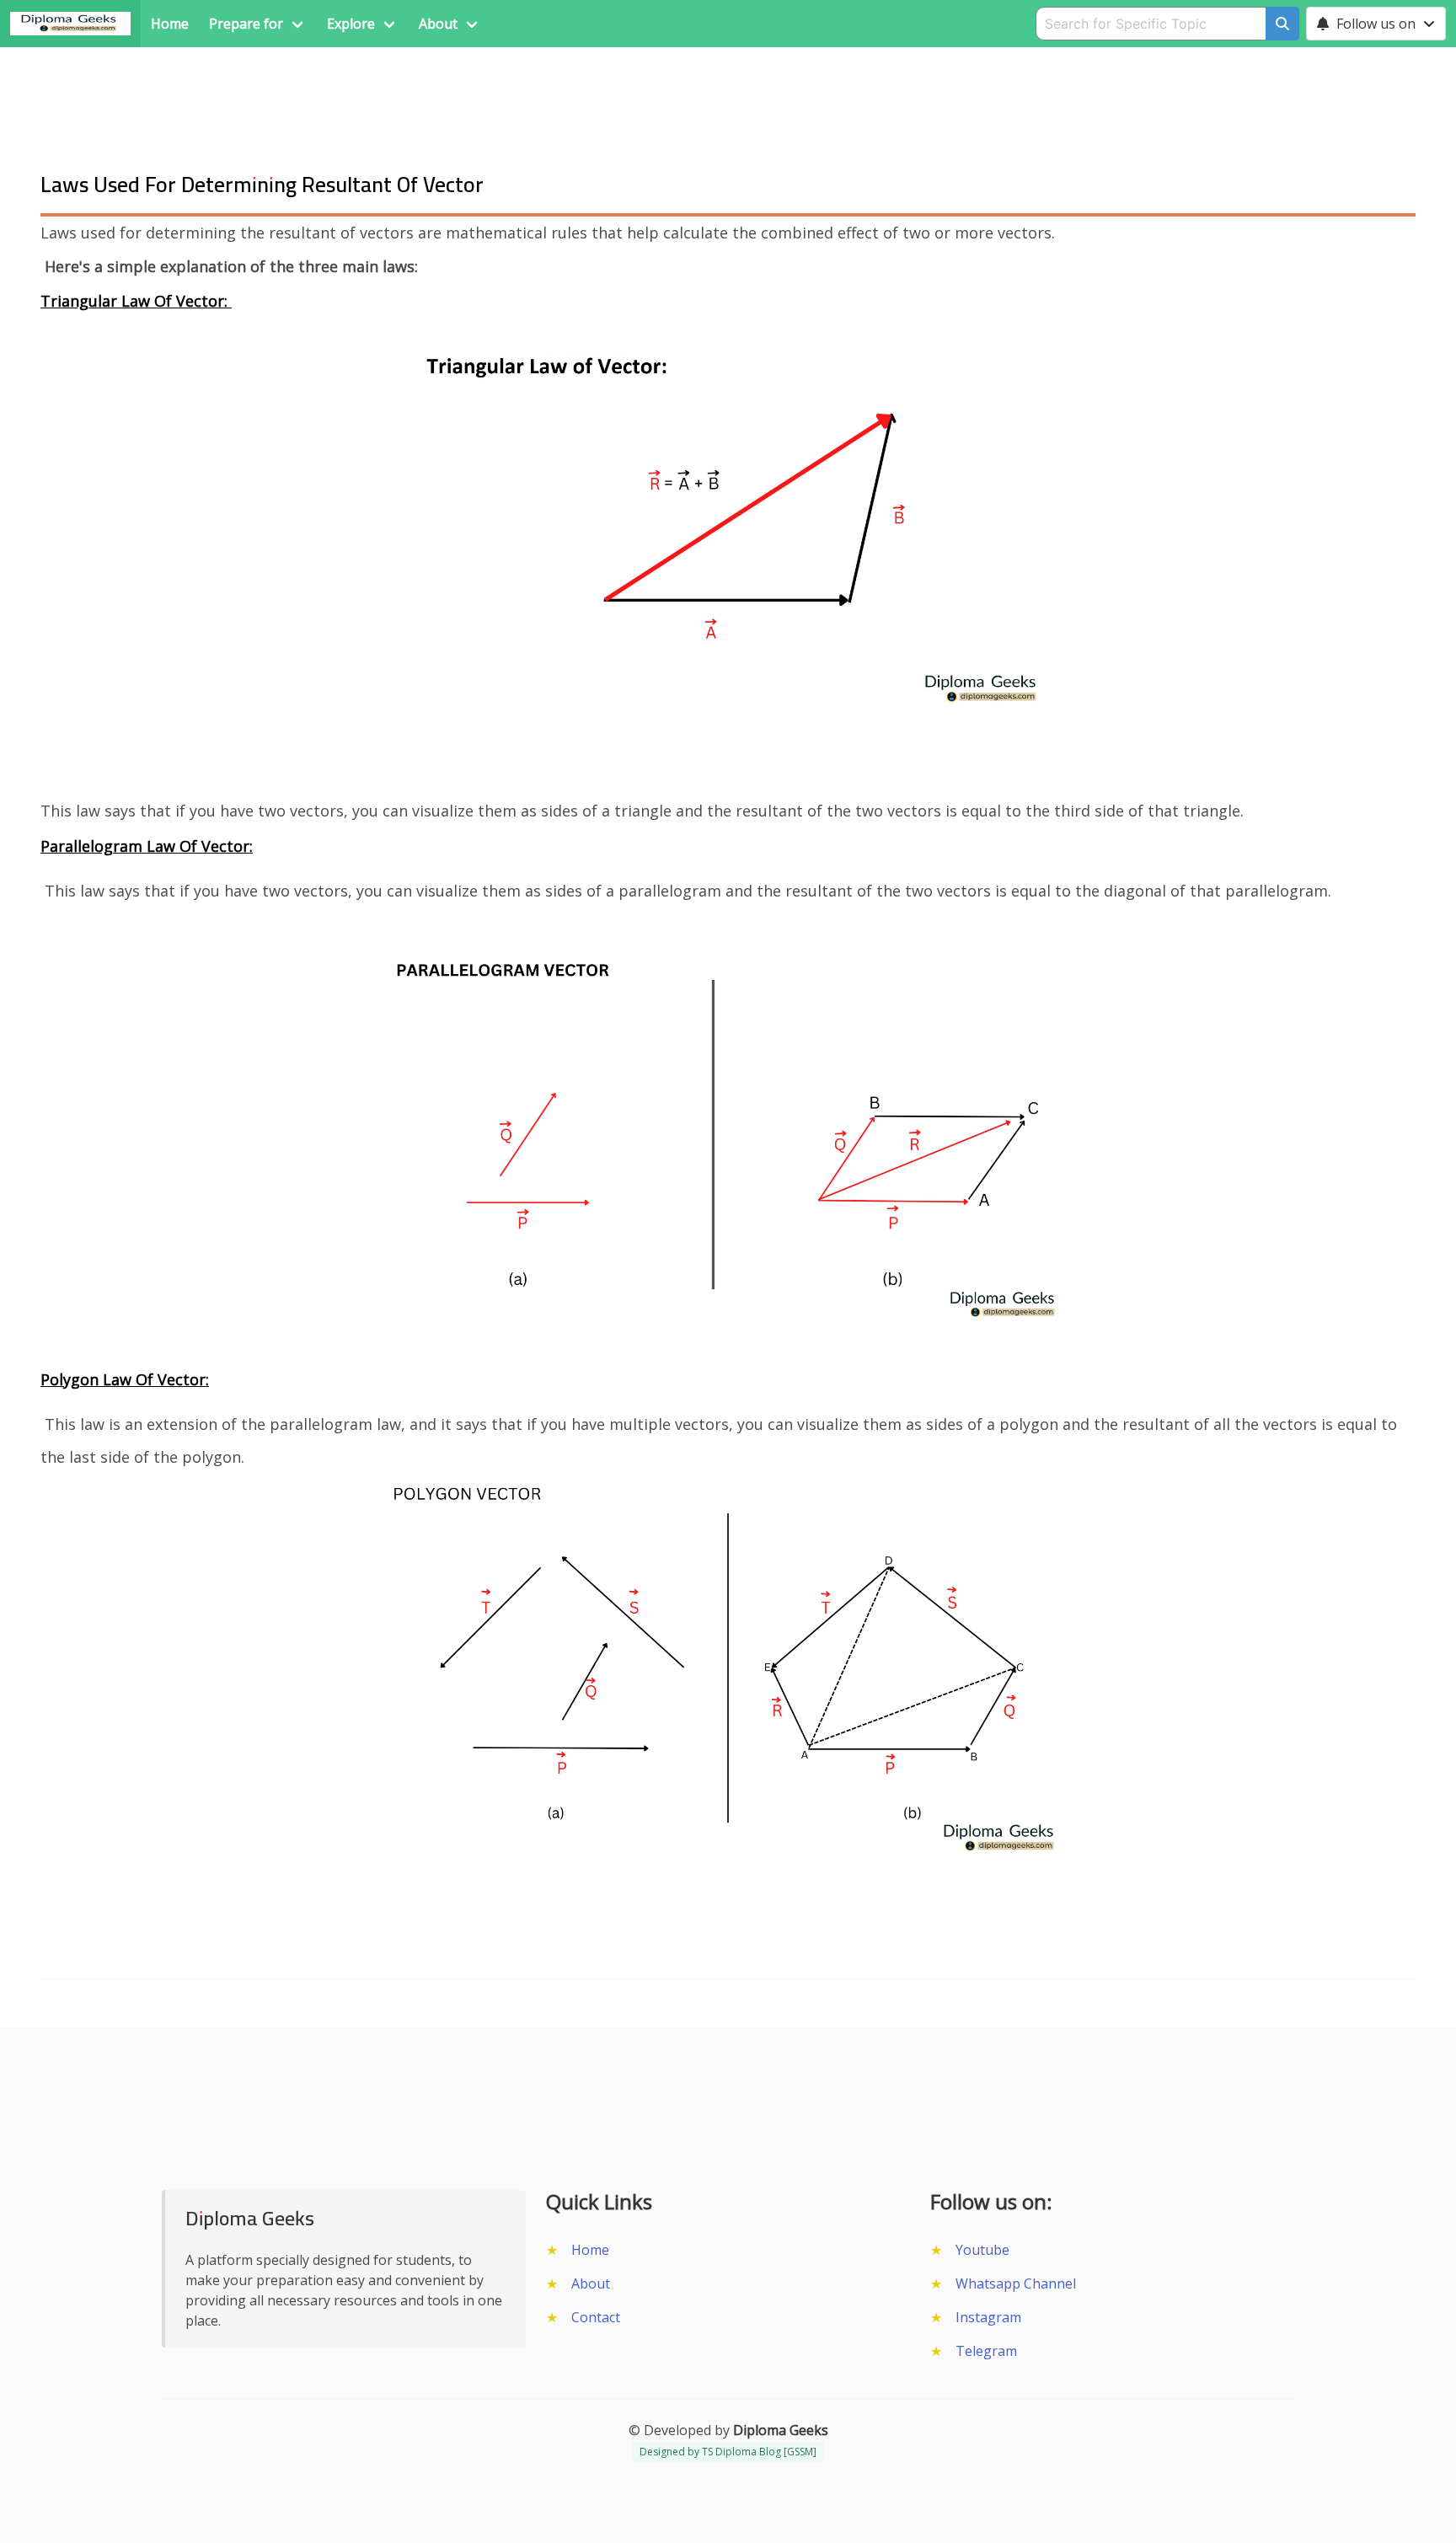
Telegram (986, 2351)
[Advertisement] (728, 85)
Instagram (988, 2317)
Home (590, 2250)
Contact (596, 2317)
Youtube (982, 2250)
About (591, 2283)
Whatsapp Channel (1016, 2283)
